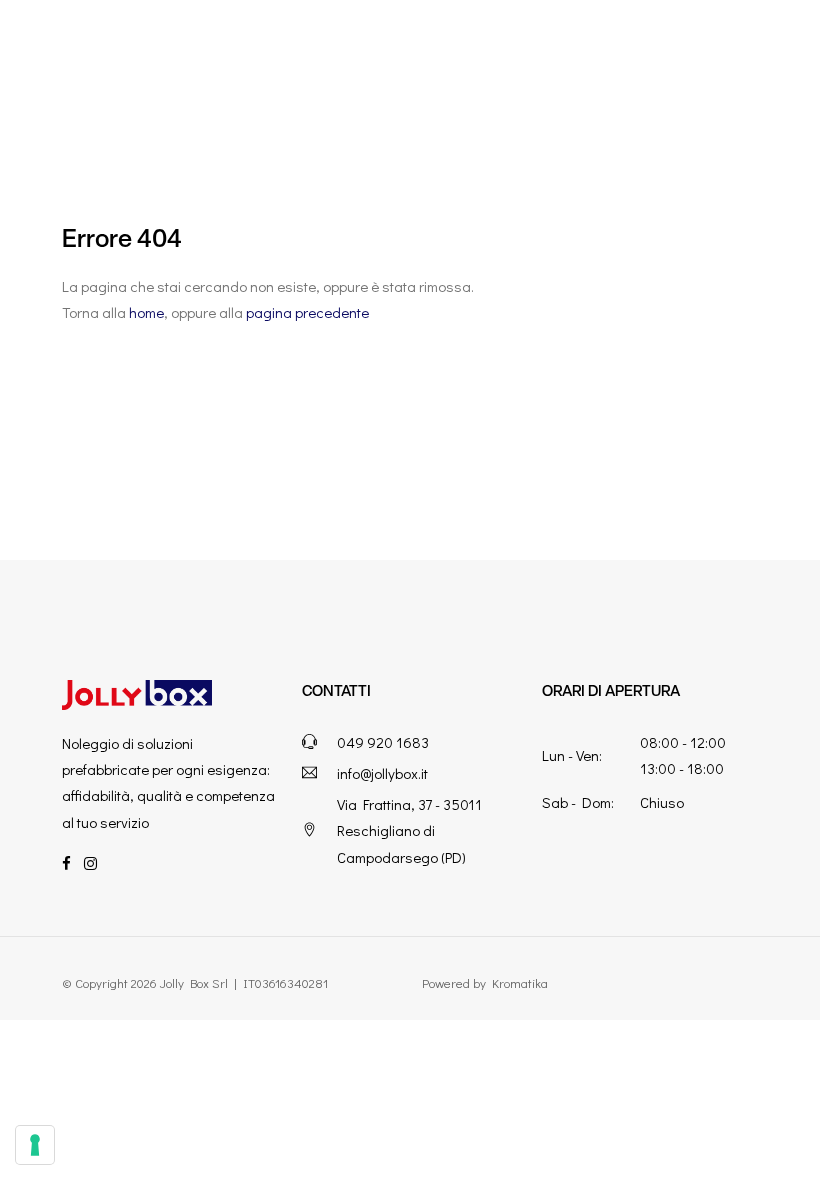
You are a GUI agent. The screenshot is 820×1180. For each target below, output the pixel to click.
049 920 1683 (383, 742)
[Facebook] (66, 863)
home (146, 312)
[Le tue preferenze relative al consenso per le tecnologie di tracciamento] (35, 1145)
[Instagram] (90, 863)
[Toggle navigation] (784, 49)
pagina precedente (307, 312)
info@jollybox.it (382, 773)
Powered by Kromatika (485, 982)
